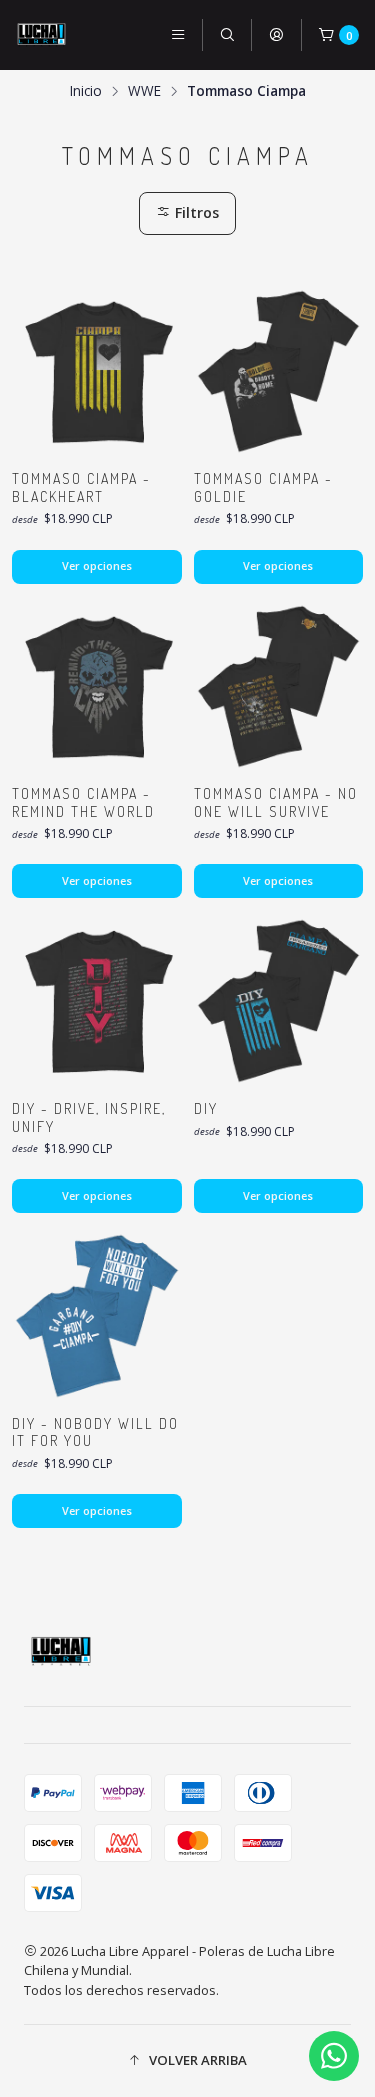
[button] (187, 2061)
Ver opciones (97, 565)
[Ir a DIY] (279, 1001)
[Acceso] (276, 35)
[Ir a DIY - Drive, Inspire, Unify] (97, 1001)
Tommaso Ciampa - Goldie (263, 487)
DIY (206, 1108)
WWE (144, 91)
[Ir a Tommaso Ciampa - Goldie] (279, 372)
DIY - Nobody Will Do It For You (95, 1432)
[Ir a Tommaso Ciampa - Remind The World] (97, 687)
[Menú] (178, 35)
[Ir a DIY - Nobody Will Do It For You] (97, 1316)
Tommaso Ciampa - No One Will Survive (276, 802)
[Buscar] (227, 35)
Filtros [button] (195, 212)
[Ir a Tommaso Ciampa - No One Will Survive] (279, 687)
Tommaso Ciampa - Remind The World (83, 802)
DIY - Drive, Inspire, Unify (89, 1117)
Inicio (86, 91)
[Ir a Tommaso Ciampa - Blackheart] (97, 372)
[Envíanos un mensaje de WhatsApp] (334, 2056)
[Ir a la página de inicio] (41, 35)
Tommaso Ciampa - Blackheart (81, 487)
